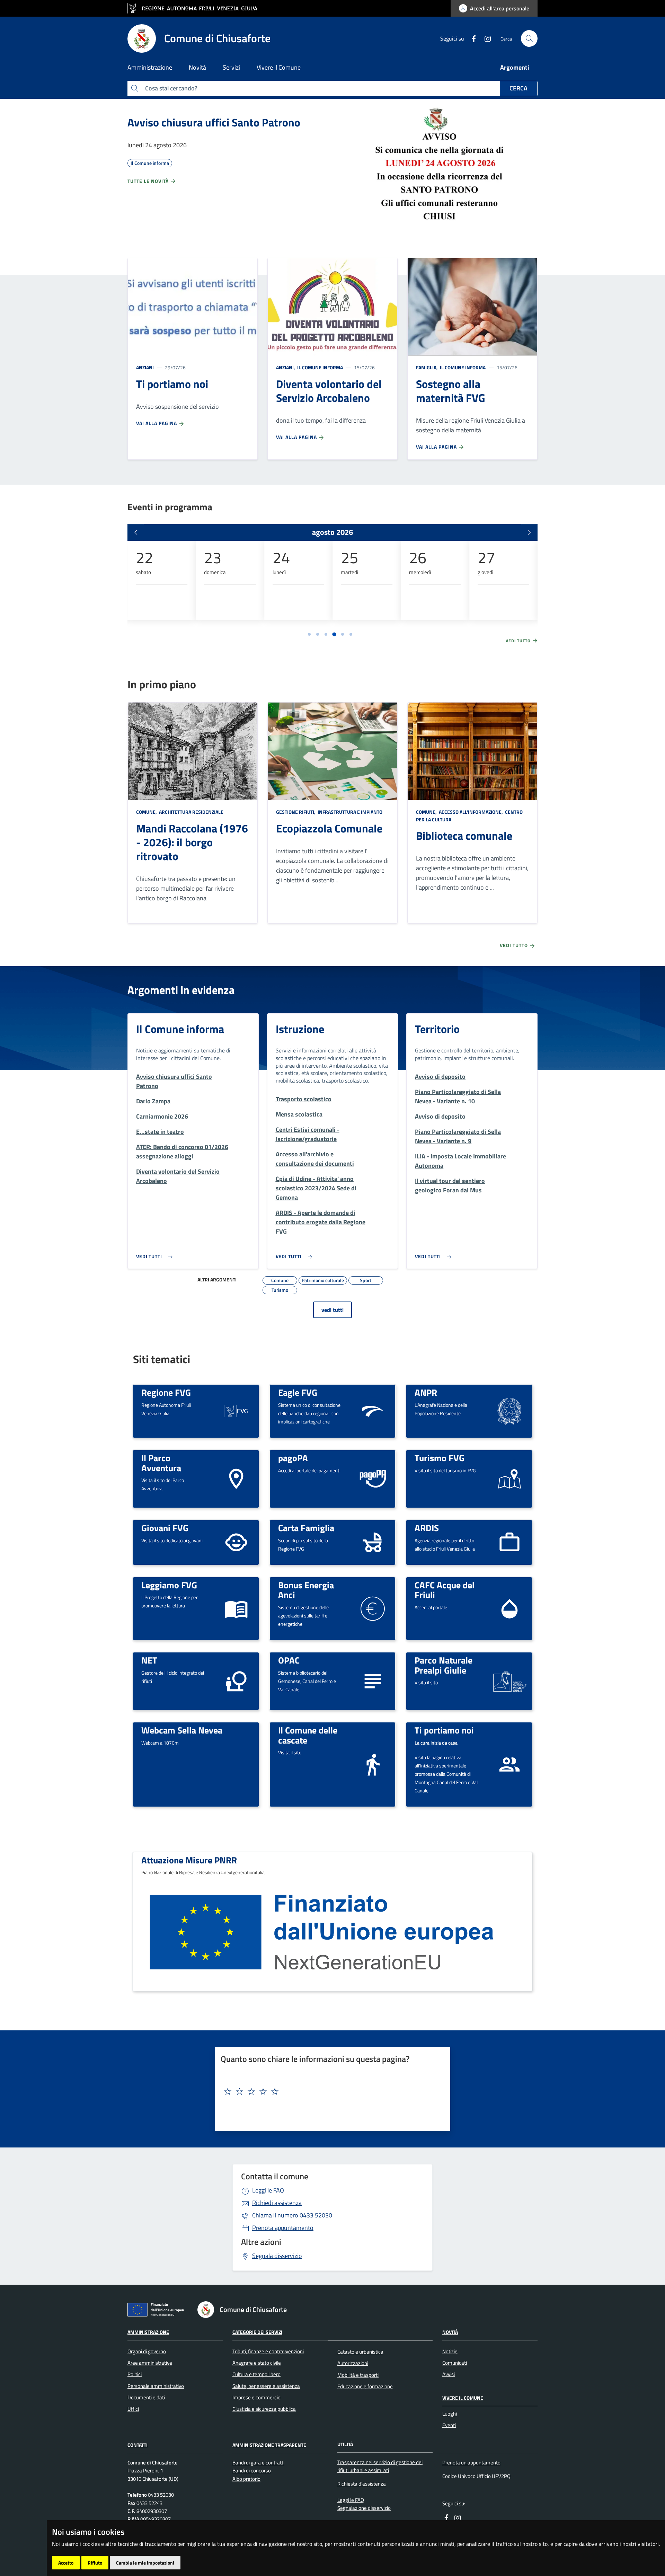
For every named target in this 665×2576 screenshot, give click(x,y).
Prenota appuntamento (283, 2228)
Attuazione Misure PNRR (189, 1860)
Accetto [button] (66, 2563)
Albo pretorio (246, 2479)
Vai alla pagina (157, 423)
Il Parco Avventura (161, 1463)
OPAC (289, 1660)
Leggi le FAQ (268, 2190)
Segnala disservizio (277, 2256)
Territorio (437, 1029)
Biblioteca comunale (464, 836)
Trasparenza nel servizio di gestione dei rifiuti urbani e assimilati (380, 2466)
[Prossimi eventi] (529, 532)
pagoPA (293, 1458)
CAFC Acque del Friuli (445, 1590)
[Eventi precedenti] (136, 532)
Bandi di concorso (252, 2471)
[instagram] (485, 38)
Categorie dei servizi (257, 2332)
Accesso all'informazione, (471, 812)
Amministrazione (148, 2332)
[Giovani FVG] (236, 1542)
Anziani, (286, 367)
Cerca (518, 88)
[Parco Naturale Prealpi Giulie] (509, 1681)
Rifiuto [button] (95, 2563)
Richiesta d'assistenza (362, 2484)
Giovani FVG (165, 1528)
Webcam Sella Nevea (182, 1730)
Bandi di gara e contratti (258, 2463)
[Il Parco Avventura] (236, 1478)
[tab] (309, 634)
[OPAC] (373, 1680)
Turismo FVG (440, 1458)
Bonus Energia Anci (306, 1590)
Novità (450, 2332)
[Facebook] (471, 38)
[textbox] (330, 2092)
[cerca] (529, 38)
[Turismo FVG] (509, 1478)
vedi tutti (332, 1310)
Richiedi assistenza (277, 2203)
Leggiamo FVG (169, 1585)
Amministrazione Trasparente (269, 2445)
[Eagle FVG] (373, 1410)
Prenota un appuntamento (471, 2463)
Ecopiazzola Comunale (329, 828)
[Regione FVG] (236, 1410)
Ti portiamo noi (444, 1730)
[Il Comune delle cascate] (373, 1764)
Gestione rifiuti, (296, 812)
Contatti (138, 2445)
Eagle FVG (298, 1392)
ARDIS (427, 1528)
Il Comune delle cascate (308, 1735)
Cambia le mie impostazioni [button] (145, 2563)
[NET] (236, 1680)
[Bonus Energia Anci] (373, 1608)
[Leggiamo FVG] (236, 1608)
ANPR (426, 1392)
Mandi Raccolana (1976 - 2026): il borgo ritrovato (192, 842)
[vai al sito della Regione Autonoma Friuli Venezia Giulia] (196, 8)
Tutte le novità (149, 181)
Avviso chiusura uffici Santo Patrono (214, 122)
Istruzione (300, 1029)
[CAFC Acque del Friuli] (509, 1608)
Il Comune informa (320, 367)
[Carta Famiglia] (373, 1542)
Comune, (147, 812)
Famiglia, (427, 367)
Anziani (145, 367)
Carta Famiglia (306, 1528)
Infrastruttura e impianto (349, 812)
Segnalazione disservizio (364, 2508)
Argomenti (515, 67)
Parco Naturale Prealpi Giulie (444, 1665)
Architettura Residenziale (191, 812)
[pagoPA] (373, 1479)
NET (149, 1660)
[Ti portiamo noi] (509, 1764)
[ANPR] (509, 1410)
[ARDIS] (509, 1542)
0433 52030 (292, 2215)
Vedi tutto (519, 641)
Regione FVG (166, 1392)
